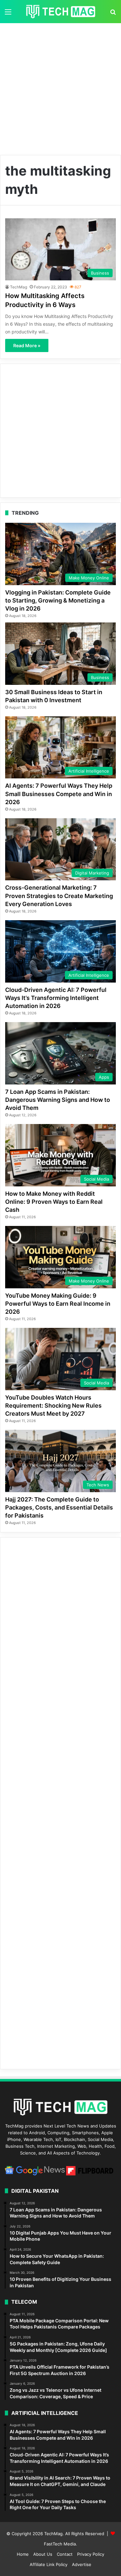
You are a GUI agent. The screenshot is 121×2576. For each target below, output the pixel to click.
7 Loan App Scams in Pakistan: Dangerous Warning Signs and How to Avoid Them (58, 1100)
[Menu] (8, 14)
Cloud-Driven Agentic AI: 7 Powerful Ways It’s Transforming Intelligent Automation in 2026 (56, 998)
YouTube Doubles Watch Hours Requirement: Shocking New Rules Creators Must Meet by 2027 (53, 1406)
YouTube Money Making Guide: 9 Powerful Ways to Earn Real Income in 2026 (58, 1304)
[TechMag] (61, 12)
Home (23, 2554)
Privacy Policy (91, 2554)
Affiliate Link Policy (49, 2564)
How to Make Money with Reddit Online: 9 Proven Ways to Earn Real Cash (54, 1202)
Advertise (82, 2564)
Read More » (27, 345)
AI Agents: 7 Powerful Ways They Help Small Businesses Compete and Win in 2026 (59, 794)
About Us (43, 2554)
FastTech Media (60, 2544)
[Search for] (113, 14)
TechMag (19, 287)
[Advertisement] (60, 87)
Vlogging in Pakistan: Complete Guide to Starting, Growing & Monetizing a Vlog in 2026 (58, 600)
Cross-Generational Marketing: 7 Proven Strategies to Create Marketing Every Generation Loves (59, 896)
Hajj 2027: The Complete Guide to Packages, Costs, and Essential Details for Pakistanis (59, 1507)
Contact (65, 2554)
